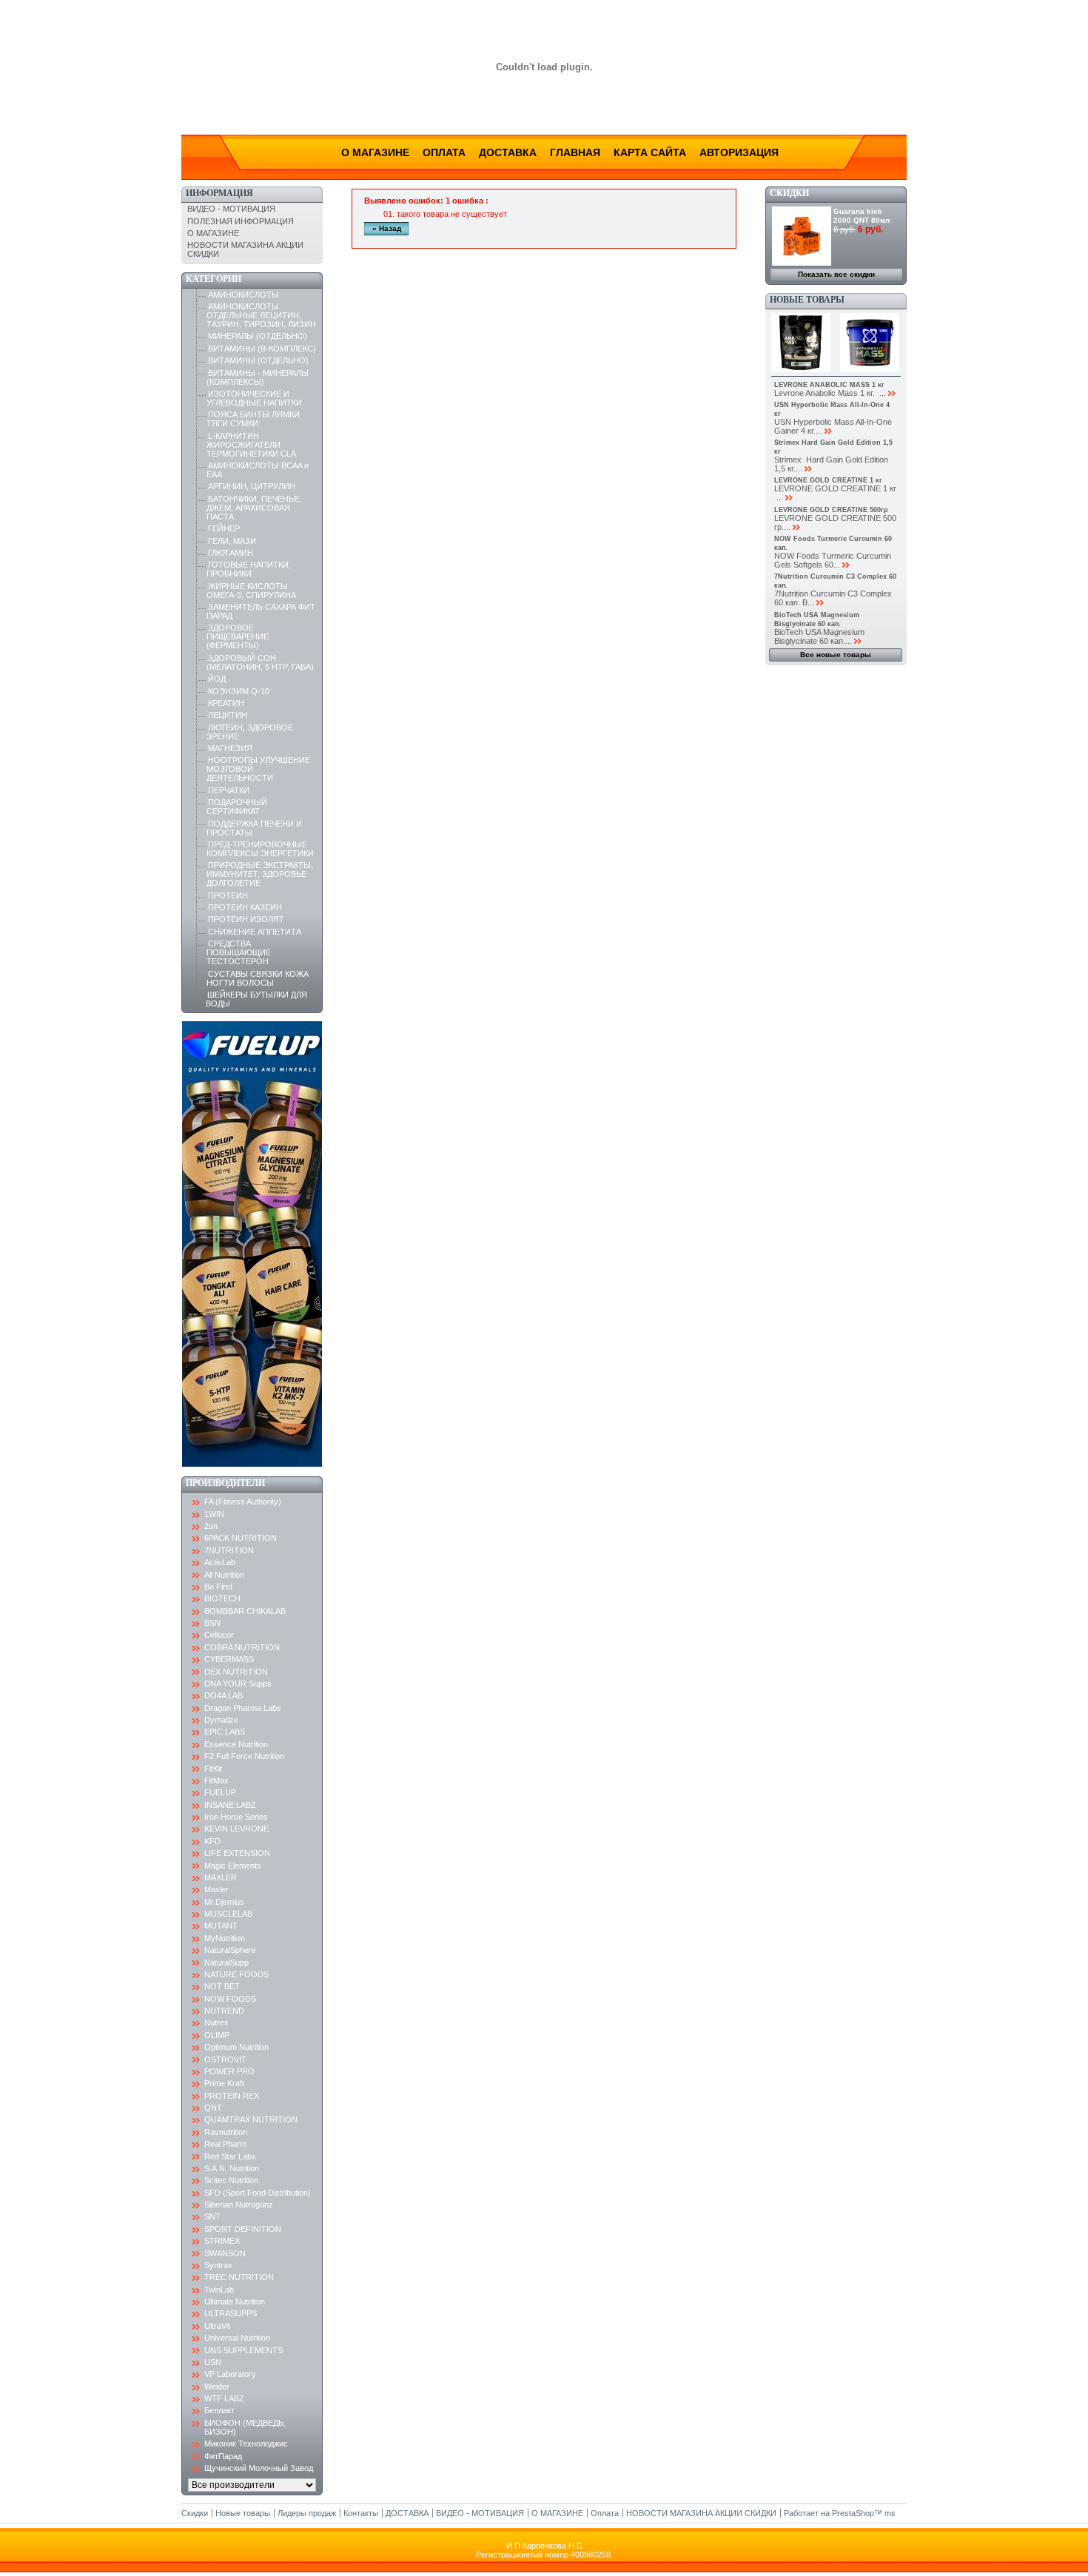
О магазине (375, 152)
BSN (212, 1623)
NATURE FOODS (236, 1974)
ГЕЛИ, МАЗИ (232, 541)
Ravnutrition (226, 2132)
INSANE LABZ (230, 1805)
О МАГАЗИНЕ (213, 233)
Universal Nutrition (237, 2338)
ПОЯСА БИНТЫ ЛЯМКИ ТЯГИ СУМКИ (253, 419)
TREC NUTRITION (239, 2277)
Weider (217, 2387)
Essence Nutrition (236, 1744)
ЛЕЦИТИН (228, 715)
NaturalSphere (230, 1950)
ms (890, 2513)
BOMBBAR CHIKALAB (245, 1611)
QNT (213, 2108)
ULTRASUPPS (231, 2313)
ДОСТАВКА (407, 2513)
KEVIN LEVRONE (236, 1829)
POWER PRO (229, 2071)
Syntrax (218, 2265)
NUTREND (224, 2011)
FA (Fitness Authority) (243, 1501)
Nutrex (216, 2022)
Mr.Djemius (224, 1902)
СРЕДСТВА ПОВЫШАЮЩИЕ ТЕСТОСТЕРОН (239, 952)
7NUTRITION (229, 1550)
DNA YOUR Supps (238, 1684)
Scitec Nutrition (231, 2180)
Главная (575, 152)
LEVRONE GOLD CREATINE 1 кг (828, 480)
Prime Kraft (224, 2083)
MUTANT (221, 1926)
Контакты (361, 2513)
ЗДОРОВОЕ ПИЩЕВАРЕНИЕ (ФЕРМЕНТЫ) (238, 636)
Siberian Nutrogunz (239, 2205)
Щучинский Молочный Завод (259, 2468)
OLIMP (217, 2035)
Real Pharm (225, 2144)
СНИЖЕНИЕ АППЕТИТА (255, 932)
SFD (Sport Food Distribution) (258, 2193)
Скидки (789, 193)
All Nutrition (224, 1575)
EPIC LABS (225, 1732)
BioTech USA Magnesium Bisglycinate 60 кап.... (819, 636)
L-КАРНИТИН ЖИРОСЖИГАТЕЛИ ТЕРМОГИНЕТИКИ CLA (251, 445)
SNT (212, 2216)
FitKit (213, 1769)
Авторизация (739, 152)
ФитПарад (223, 2456)
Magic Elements (233, 1866)
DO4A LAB (224, 1695)
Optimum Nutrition (236, 2047)
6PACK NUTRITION (241, 1538)
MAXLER (221, 1877)
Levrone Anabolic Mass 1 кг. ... (830, 393)
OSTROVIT (225, 2059)
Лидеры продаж (307, 2513)
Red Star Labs (230, 2156)
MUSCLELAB (228, 1914)
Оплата (444, 152)
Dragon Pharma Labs (243, 1708)
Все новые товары (836, 655)
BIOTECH (222, 1598)
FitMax (216, 1780)
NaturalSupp (226, 1963)
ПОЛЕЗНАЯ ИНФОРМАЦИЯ (241, 221)
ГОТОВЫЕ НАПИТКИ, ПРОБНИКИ (249, 569)
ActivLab (220, 1562)
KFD (212, 1841)
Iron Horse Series (236, 1817)
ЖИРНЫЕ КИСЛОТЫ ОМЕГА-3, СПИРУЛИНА (251, 591)
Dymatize (221, 1720)
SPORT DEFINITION (243, 2229)
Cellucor (219, 1635)
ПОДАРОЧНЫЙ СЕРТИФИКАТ (237, 807)
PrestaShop (853, 2513)
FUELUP (220, 1792)
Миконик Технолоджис (246, 2444)
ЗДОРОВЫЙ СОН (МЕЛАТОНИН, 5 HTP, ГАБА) (260, 662)
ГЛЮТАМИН (231, 553)
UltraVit (217, 2326)
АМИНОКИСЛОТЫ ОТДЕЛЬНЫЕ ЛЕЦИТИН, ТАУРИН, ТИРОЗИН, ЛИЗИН (261, 315)
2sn (211, 1526)
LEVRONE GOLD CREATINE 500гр (831, 510)
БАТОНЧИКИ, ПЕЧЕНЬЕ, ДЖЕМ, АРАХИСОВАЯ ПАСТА (254, 508)
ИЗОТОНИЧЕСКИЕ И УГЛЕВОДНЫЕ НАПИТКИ (254, 398)
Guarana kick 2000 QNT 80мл (862, 216)
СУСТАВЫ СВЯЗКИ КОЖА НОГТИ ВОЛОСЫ (258, 978)
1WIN (214, 1514)
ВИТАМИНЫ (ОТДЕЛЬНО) (258, 360)
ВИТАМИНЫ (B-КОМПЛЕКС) (262, 349)
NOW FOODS (230, 1999)
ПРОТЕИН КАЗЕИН (245, 907)
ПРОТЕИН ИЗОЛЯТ (246, 919)
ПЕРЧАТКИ (229, 790)
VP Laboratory (230, 2374)
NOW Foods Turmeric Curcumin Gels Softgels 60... (833, 560)
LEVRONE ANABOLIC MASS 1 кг (829, 385)
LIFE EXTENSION (237, 1853)
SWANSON (225, 2253)
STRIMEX (222, 2241)
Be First (218, 1587)
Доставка (508, 152)
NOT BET (222, 1986)
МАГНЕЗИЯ (230, 748)
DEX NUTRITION (236, 1672)
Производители (225, 1483)
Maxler (216, 1889)
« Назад (387, 228)
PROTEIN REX (232, 2096)
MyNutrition (225, 1938)
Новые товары (807, 300)
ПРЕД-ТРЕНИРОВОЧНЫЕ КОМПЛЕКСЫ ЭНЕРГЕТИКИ (260, 849)
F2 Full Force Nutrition (244, 1756)
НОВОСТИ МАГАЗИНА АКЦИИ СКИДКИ (701, 2513)
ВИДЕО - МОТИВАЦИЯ (231, 209)
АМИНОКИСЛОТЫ (244, 295)
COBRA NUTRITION (242, 1647)
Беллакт (219, 2410)
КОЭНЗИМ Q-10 (239, 691)
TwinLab (219, 2290)
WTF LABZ (224, 2398)
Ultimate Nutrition (235, 2301)
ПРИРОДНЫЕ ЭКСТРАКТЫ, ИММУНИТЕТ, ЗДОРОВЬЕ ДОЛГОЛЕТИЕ (260, 874)
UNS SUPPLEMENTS (244, 2350)
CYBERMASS (229, 1659)
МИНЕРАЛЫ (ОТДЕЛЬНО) (258, 336)
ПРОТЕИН (228, 895)
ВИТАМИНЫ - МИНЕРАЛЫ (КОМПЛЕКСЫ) (258, 377)
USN (213, 2362)
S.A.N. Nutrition (232, 2168)
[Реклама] (252, 1464)
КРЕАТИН (226, 703)
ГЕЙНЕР (224, 528)
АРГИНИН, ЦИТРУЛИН (252, 486)
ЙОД (217, 679)
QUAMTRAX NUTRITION (251, 2119)
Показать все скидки (836, 274)
